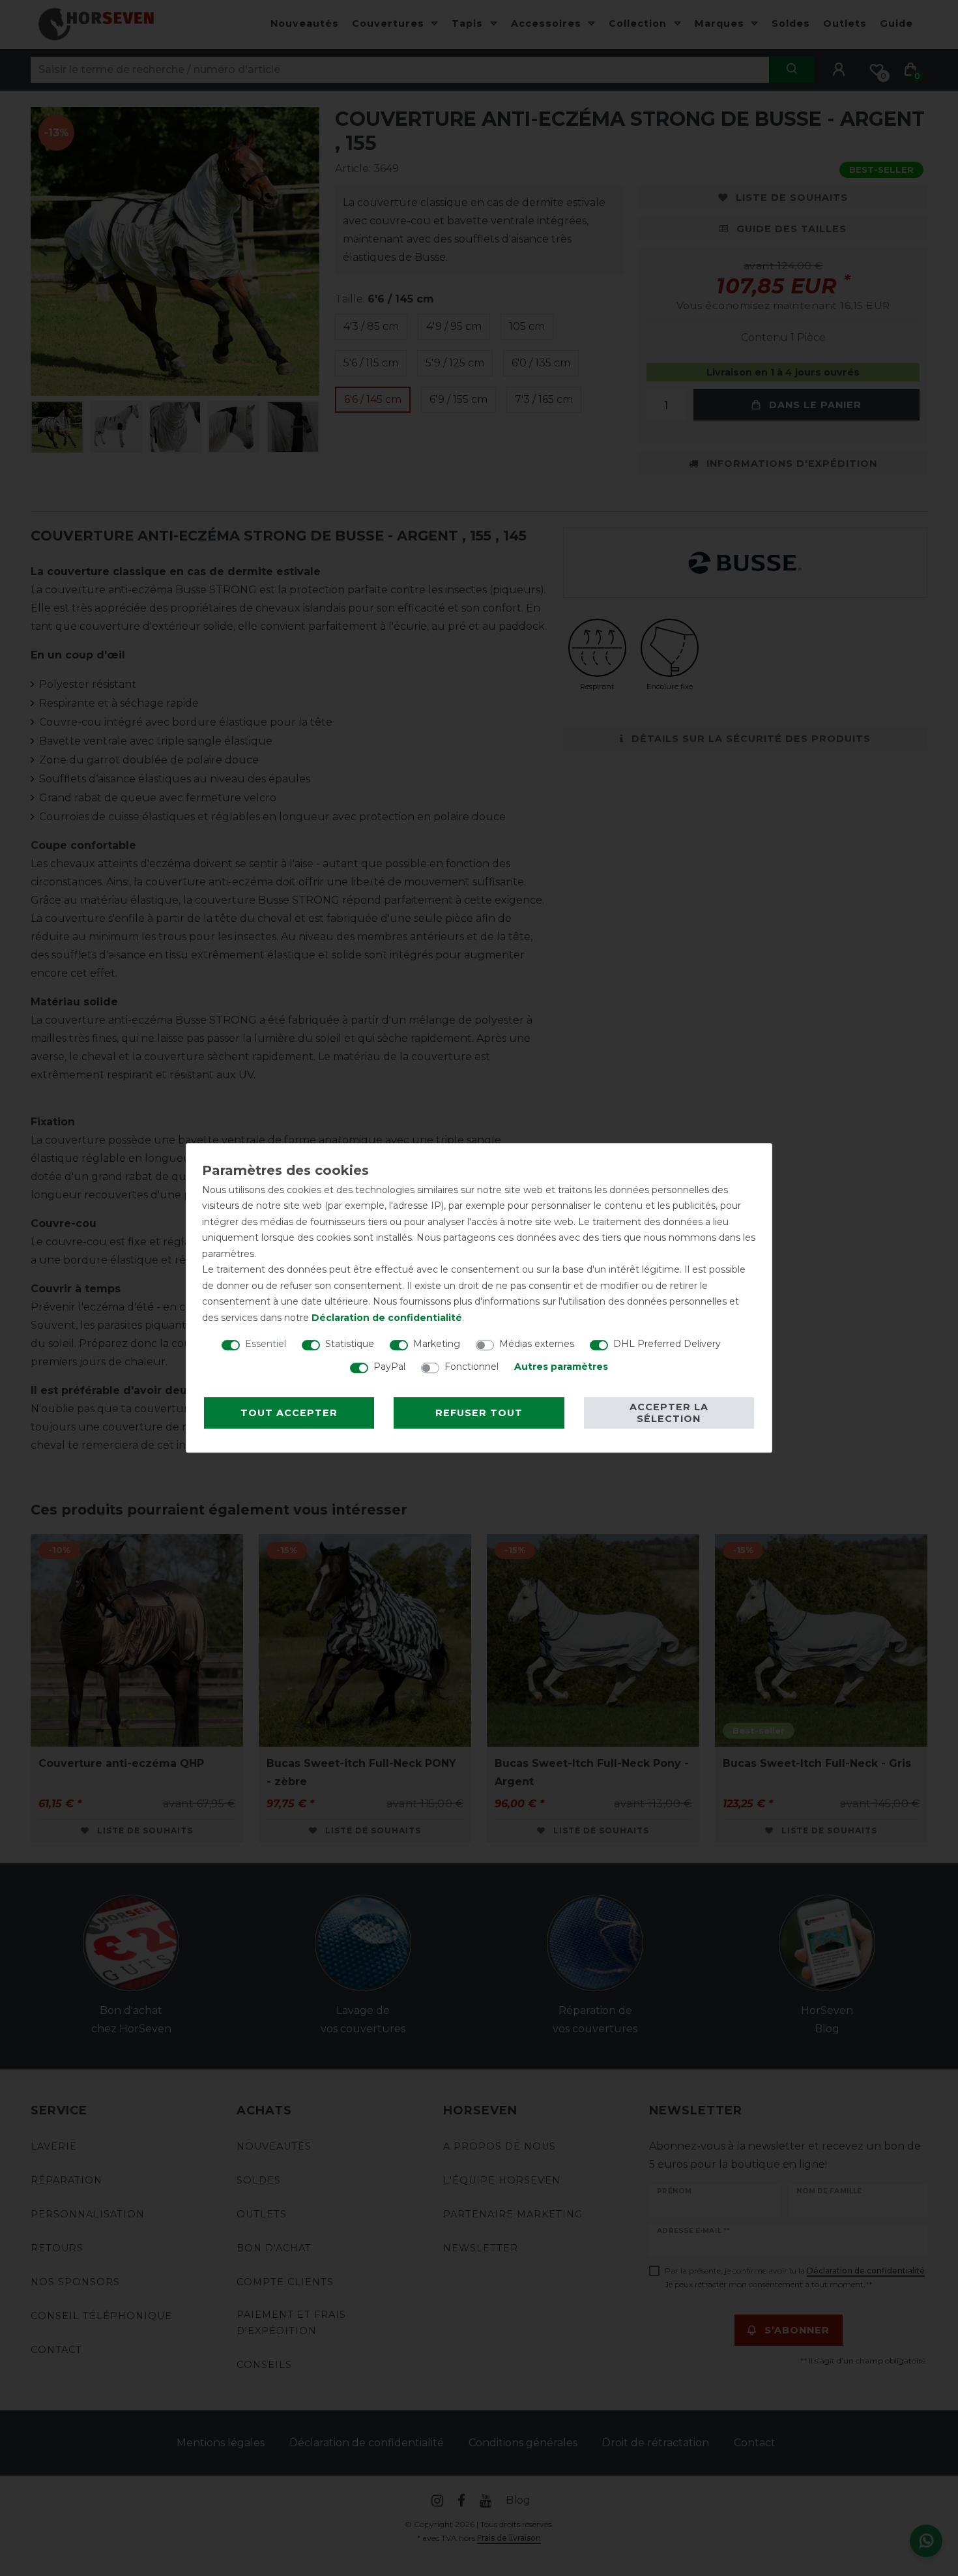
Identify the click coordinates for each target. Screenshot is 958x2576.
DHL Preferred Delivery (667, 1344)
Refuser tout (479, 1413)
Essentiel (266, 1344)
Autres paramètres (561, 1367)
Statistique (350, 1344)
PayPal (389, 1367)
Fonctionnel (472, 1367)
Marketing (437, 1344)
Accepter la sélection (669, 1413)
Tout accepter (289, 1413)
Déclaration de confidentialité (387, 1318)
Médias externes (537, 1344)
